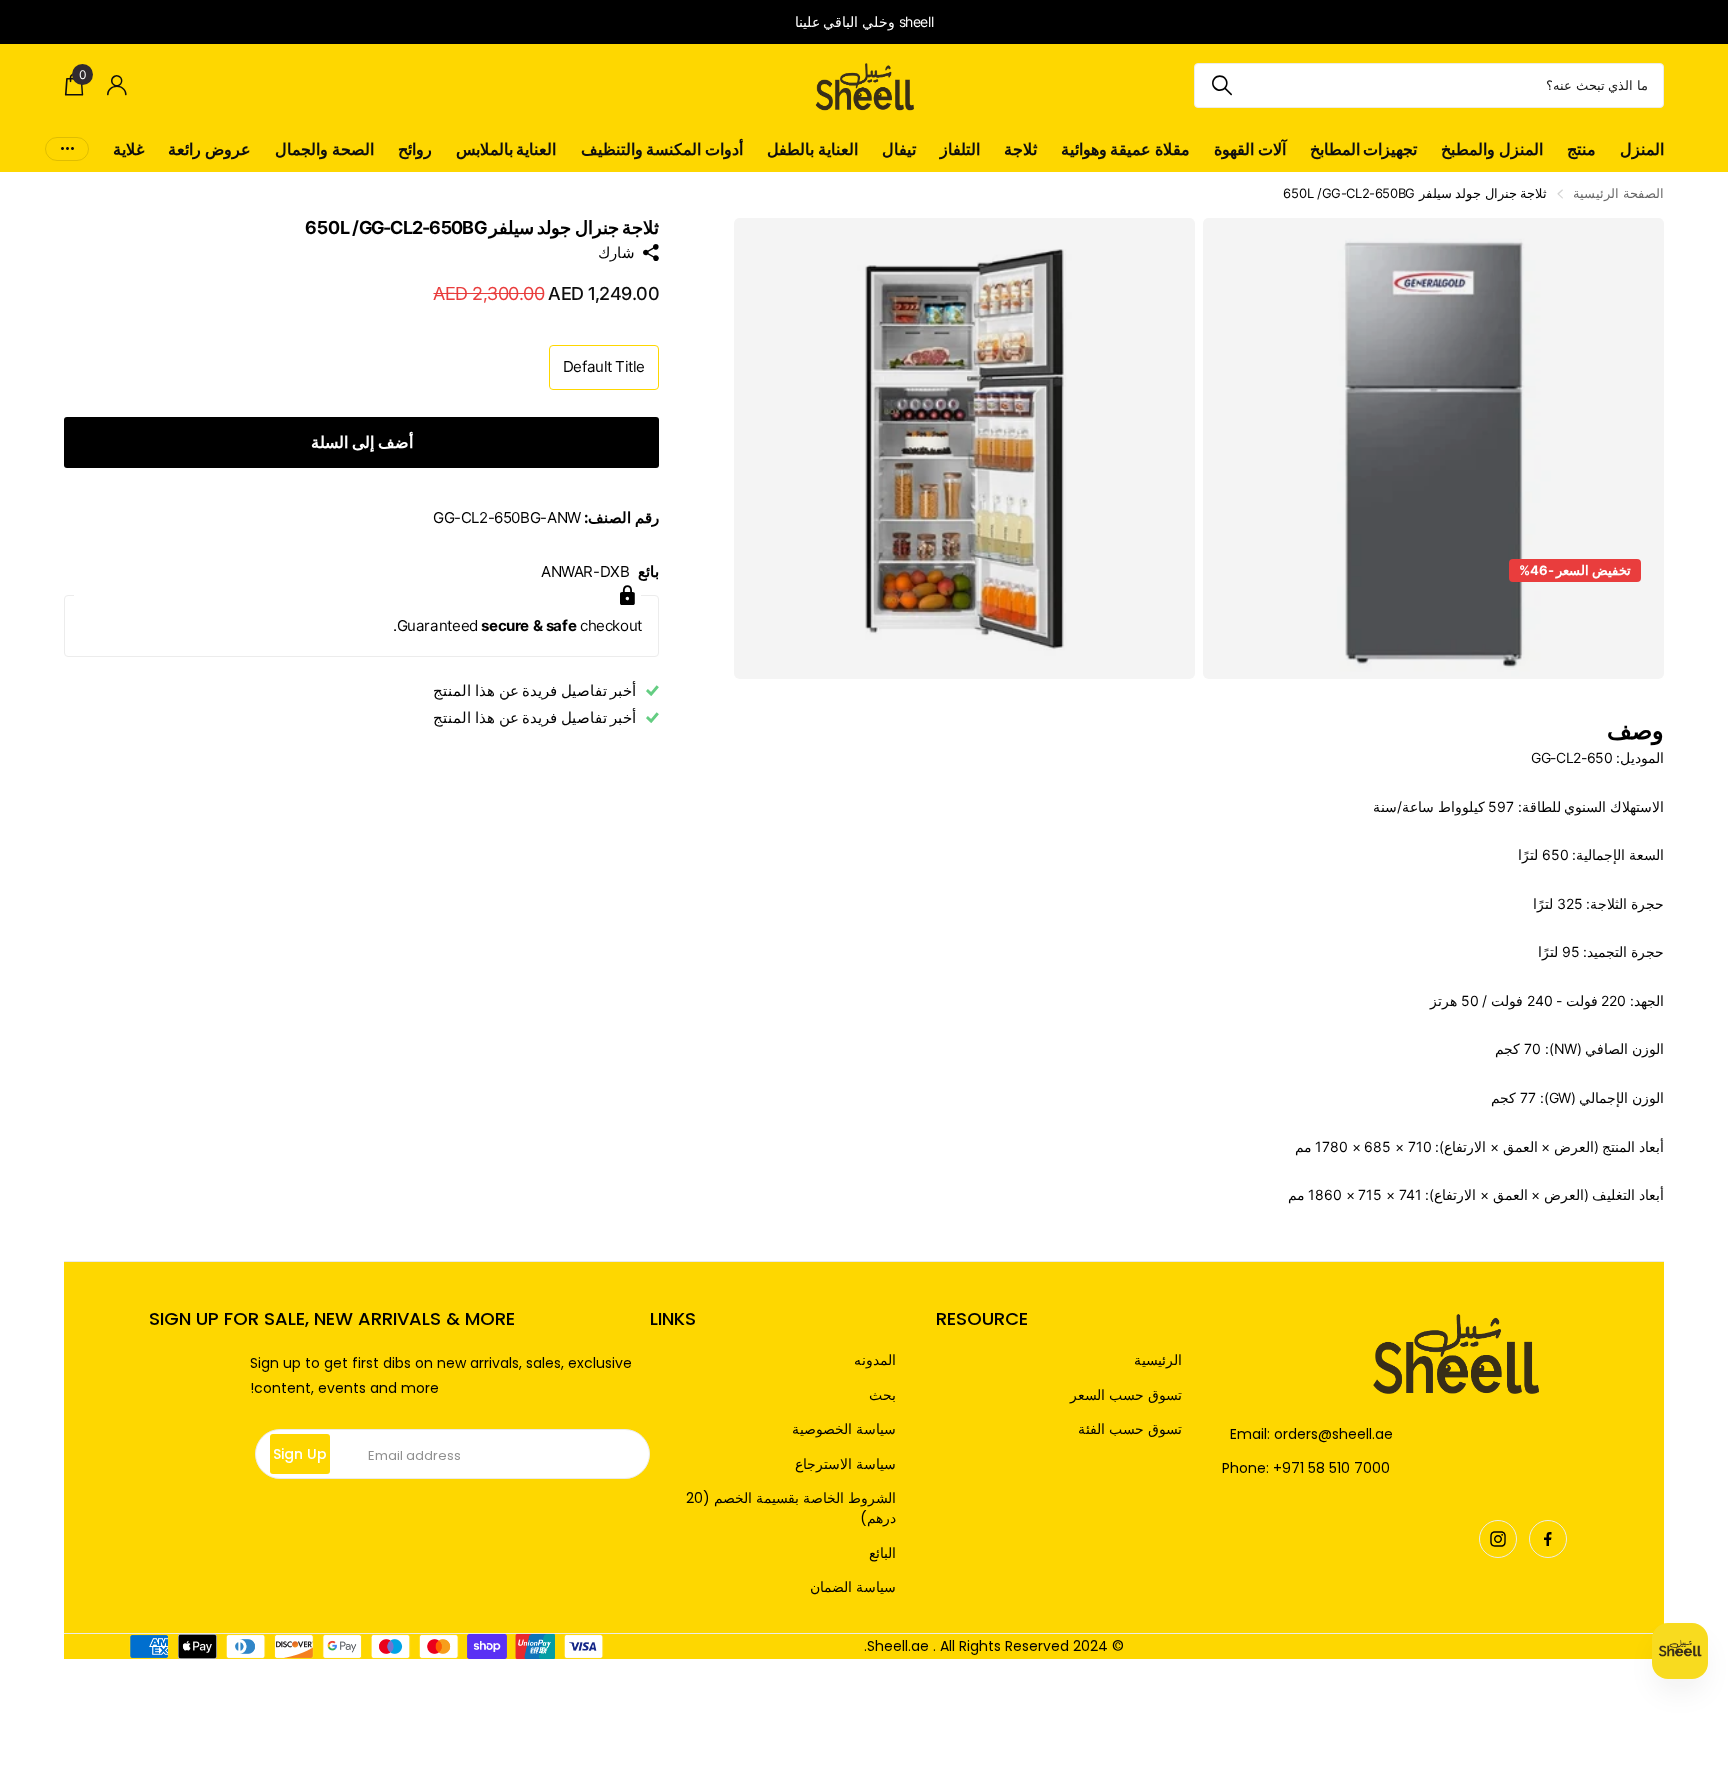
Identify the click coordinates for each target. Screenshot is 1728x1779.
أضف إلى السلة (362, 442)
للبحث (1221, 85)
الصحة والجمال (324, 149)
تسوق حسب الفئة (1130, 1429)
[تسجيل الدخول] (117, 85)
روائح (415, 149)
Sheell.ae (898, 1646)
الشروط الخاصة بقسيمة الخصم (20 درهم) (791, 1508)
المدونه (875, 1360)
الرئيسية (1158, 1360)
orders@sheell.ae (1333, 1434)
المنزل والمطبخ (1492, 149)
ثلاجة (1020, 149)
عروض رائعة (209, 149)
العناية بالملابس (506, 149)
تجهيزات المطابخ (1364, 149)
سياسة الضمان (853, 1587)
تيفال (899, 149)
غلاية (128, 149)
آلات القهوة (1250, 149)
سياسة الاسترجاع (845, 1464)
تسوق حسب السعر (1126, 1395)
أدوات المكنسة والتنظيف (662, 149)
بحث (882, 1395)
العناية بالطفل (812, 149)
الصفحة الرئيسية (1618, 193)
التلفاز (960, 149)
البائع (882, 1553)
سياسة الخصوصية (844, 1429)
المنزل (1642, 149)
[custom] (1548, 1539)
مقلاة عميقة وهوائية (1125, 149)
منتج (1581, 149)
